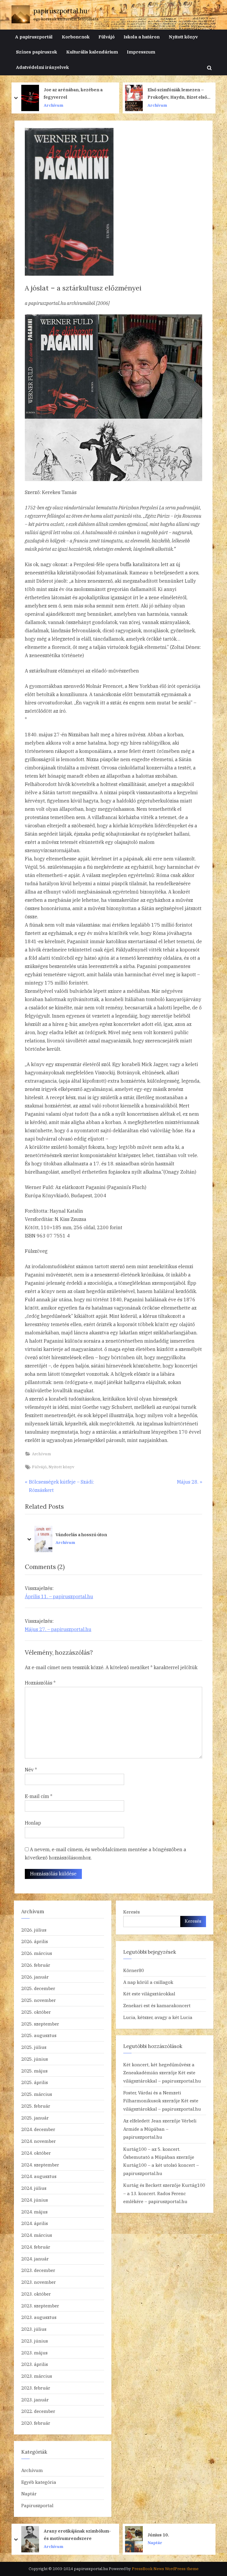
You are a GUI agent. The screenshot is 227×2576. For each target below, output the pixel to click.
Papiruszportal (37, 2505)
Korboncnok (76, 37)
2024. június (35, 2200)
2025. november (39, 2000)
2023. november (39, 2282)
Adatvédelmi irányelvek (42, 67)
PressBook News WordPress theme (165, 2569)
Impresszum (141, 52)
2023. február (36, 2388)
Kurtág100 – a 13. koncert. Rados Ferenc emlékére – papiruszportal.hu (164, 2193)
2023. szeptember (40, 2306)
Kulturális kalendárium (92, 52)
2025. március (37, 2094)
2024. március (37, 2235)
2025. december (38, 1988)
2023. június (35, 2341)
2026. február (36, 1965)
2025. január (35, 2118)
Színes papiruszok (37, 52)
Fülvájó (107, 37)
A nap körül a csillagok (148, 1982)
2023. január (35, 2400)
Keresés (132, 1912)
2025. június (35, 2059)
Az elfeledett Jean (142, 2121)
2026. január (35, 1977)
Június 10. (55, 2535)
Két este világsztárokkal (149, 1994)
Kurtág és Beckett (142, 2185)
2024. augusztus (39, 2176)
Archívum (53, 105)
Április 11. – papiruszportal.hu (59, 1596)
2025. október (36, 2012)
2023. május (34, 2353)
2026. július (34, 1930)
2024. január (35, 2259)
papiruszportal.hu (60, 11)
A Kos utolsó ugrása (168, 2535)
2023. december (38, 2270)
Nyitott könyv (183, 37)
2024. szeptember (40, 2165)
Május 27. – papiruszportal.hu (58, 1629)
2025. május (34, 2071)
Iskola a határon (142, 37)
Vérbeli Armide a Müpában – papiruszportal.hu (160, 2129)
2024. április (35, 2223)
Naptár (29, 2494)
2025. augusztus (39, 2035)
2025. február (36, 2106)
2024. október (36, 2153)
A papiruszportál (34, 37)
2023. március (37, 2376)
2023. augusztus (39, 2317)
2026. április (35, 1941)
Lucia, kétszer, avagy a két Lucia (158, 2017)
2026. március (37, 1953)
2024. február (36, 2247)
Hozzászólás (40, 1683)
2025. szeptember (40, 2024)
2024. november (39, 2141)
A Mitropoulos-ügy (167, 94)
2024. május (34, 2212)
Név (31, 1770)
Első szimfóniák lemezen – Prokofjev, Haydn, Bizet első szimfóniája (73, 94)
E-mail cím (39, 1796)
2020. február (36, 2423)
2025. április (35, 2082)
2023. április (35, 2364)
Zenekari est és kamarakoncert (157, 2005)
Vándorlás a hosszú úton (35, 1535)
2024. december (38, 2129)
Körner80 (134, 1970)
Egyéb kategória (39, 2482)
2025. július (34, 2047)
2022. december (38, 2411)
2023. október (36, 2294)
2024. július (34, 2188)
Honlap (33, 1823)
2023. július (34, 2329)
